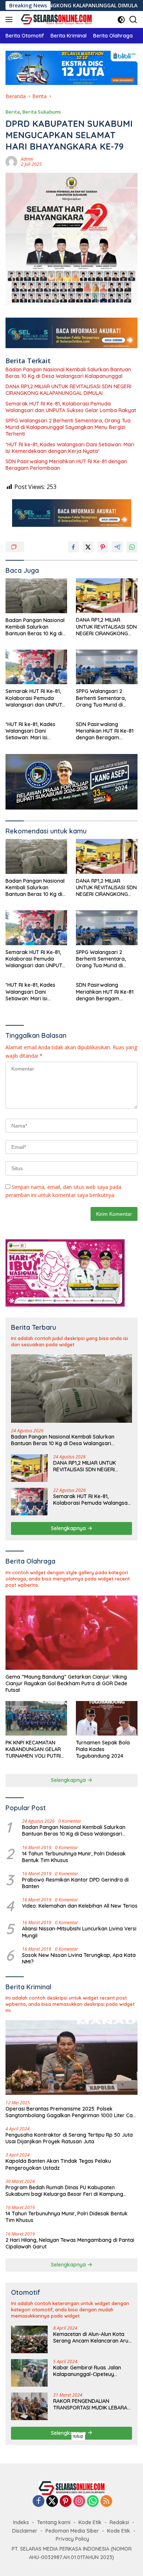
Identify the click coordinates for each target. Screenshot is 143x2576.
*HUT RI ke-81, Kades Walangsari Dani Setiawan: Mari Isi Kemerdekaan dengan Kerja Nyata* (70, 448)
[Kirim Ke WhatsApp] (132, 547)
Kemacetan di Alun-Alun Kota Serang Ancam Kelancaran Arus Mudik (92, 2337)
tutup (78, 2436)
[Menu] (10, 19)
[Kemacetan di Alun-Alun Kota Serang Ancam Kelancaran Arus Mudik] (29, 2339)
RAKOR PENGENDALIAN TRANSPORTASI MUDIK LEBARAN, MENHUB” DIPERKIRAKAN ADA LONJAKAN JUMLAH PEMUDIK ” (93, 2404)
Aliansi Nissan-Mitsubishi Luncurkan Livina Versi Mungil (79, 1932)
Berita (13, 112)
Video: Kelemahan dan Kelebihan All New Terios (80, 1906)
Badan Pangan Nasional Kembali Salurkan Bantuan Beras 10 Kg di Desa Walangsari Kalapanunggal (68, 373)
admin (27, 159)
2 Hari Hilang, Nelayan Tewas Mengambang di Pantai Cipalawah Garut (70, 2243)
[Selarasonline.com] (55, 19)
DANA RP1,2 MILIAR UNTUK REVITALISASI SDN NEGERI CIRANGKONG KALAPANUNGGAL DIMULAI (68, 390)
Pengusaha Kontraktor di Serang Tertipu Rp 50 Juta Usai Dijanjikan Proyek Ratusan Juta (69, 2138)
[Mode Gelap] (121, 20)
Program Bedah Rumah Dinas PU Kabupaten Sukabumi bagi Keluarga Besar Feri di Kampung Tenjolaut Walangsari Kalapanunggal (64, 2191)
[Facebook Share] (73, 547)
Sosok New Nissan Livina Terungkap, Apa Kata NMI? (79, 1958)
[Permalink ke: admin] (11, 161)
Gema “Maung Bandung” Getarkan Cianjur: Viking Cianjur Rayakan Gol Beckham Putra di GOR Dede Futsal (66, 1683)
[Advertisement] (71, 2504)
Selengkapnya (69, 1528)
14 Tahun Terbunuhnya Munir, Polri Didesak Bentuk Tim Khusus (74, 1857)
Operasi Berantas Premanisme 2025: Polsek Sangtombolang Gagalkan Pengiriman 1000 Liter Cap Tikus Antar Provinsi (71, 2112)
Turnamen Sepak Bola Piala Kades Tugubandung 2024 (103, 1749)
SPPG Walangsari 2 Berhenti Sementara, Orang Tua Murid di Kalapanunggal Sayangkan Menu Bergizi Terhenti (68, 427)
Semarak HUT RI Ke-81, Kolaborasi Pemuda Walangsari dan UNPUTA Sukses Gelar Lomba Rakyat (71, 407)
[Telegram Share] (117, 547)
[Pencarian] (133, 20)
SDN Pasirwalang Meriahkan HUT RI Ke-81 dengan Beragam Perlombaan (66, 465)
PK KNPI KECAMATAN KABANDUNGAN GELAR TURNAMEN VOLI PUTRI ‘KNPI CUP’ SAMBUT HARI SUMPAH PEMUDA (35, 1749)
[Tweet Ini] (88, 547)
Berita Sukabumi (42, 112)
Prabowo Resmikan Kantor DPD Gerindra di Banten (75, 1883)
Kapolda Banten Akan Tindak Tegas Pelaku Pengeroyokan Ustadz (58, 2164)
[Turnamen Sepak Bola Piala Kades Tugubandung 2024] (107, 1718)
